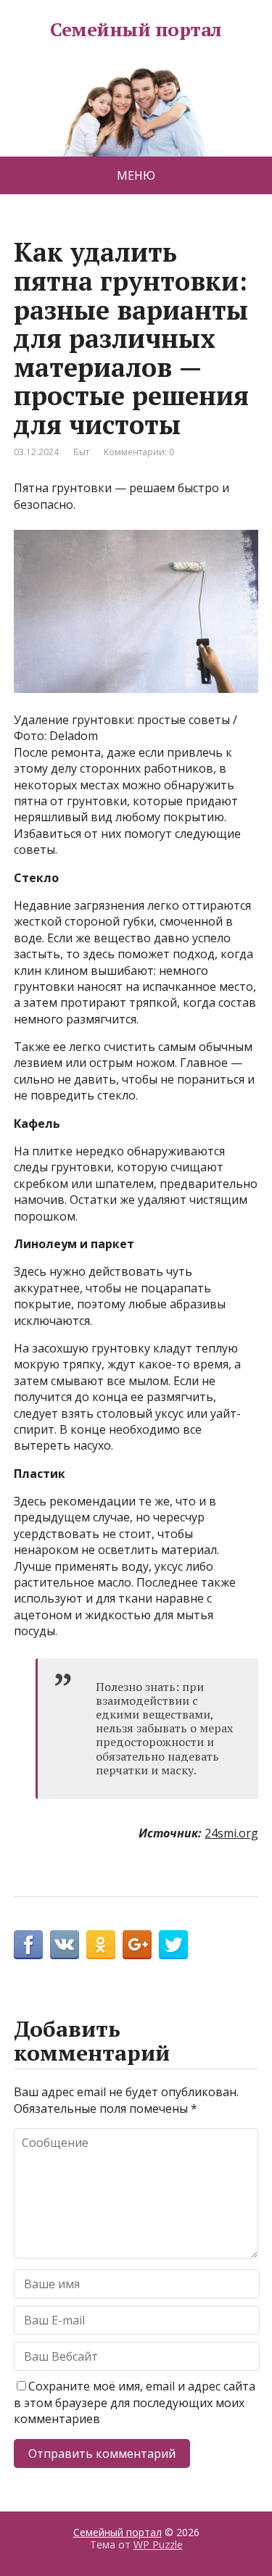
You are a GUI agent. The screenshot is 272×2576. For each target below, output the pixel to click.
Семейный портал (136, 30)
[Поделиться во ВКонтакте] (65, 1945)
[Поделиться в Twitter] (173, 1945)
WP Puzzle (158, 2544)
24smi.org (231, 1833)
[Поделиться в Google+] (137, 1945)
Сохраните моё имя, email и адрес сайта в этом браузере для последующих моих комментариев (135, 2402)
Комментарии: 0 (139, 452)
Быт (81, 452)
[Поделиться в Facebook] (28, 1945)
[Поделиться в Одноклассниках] (101, 1945)
